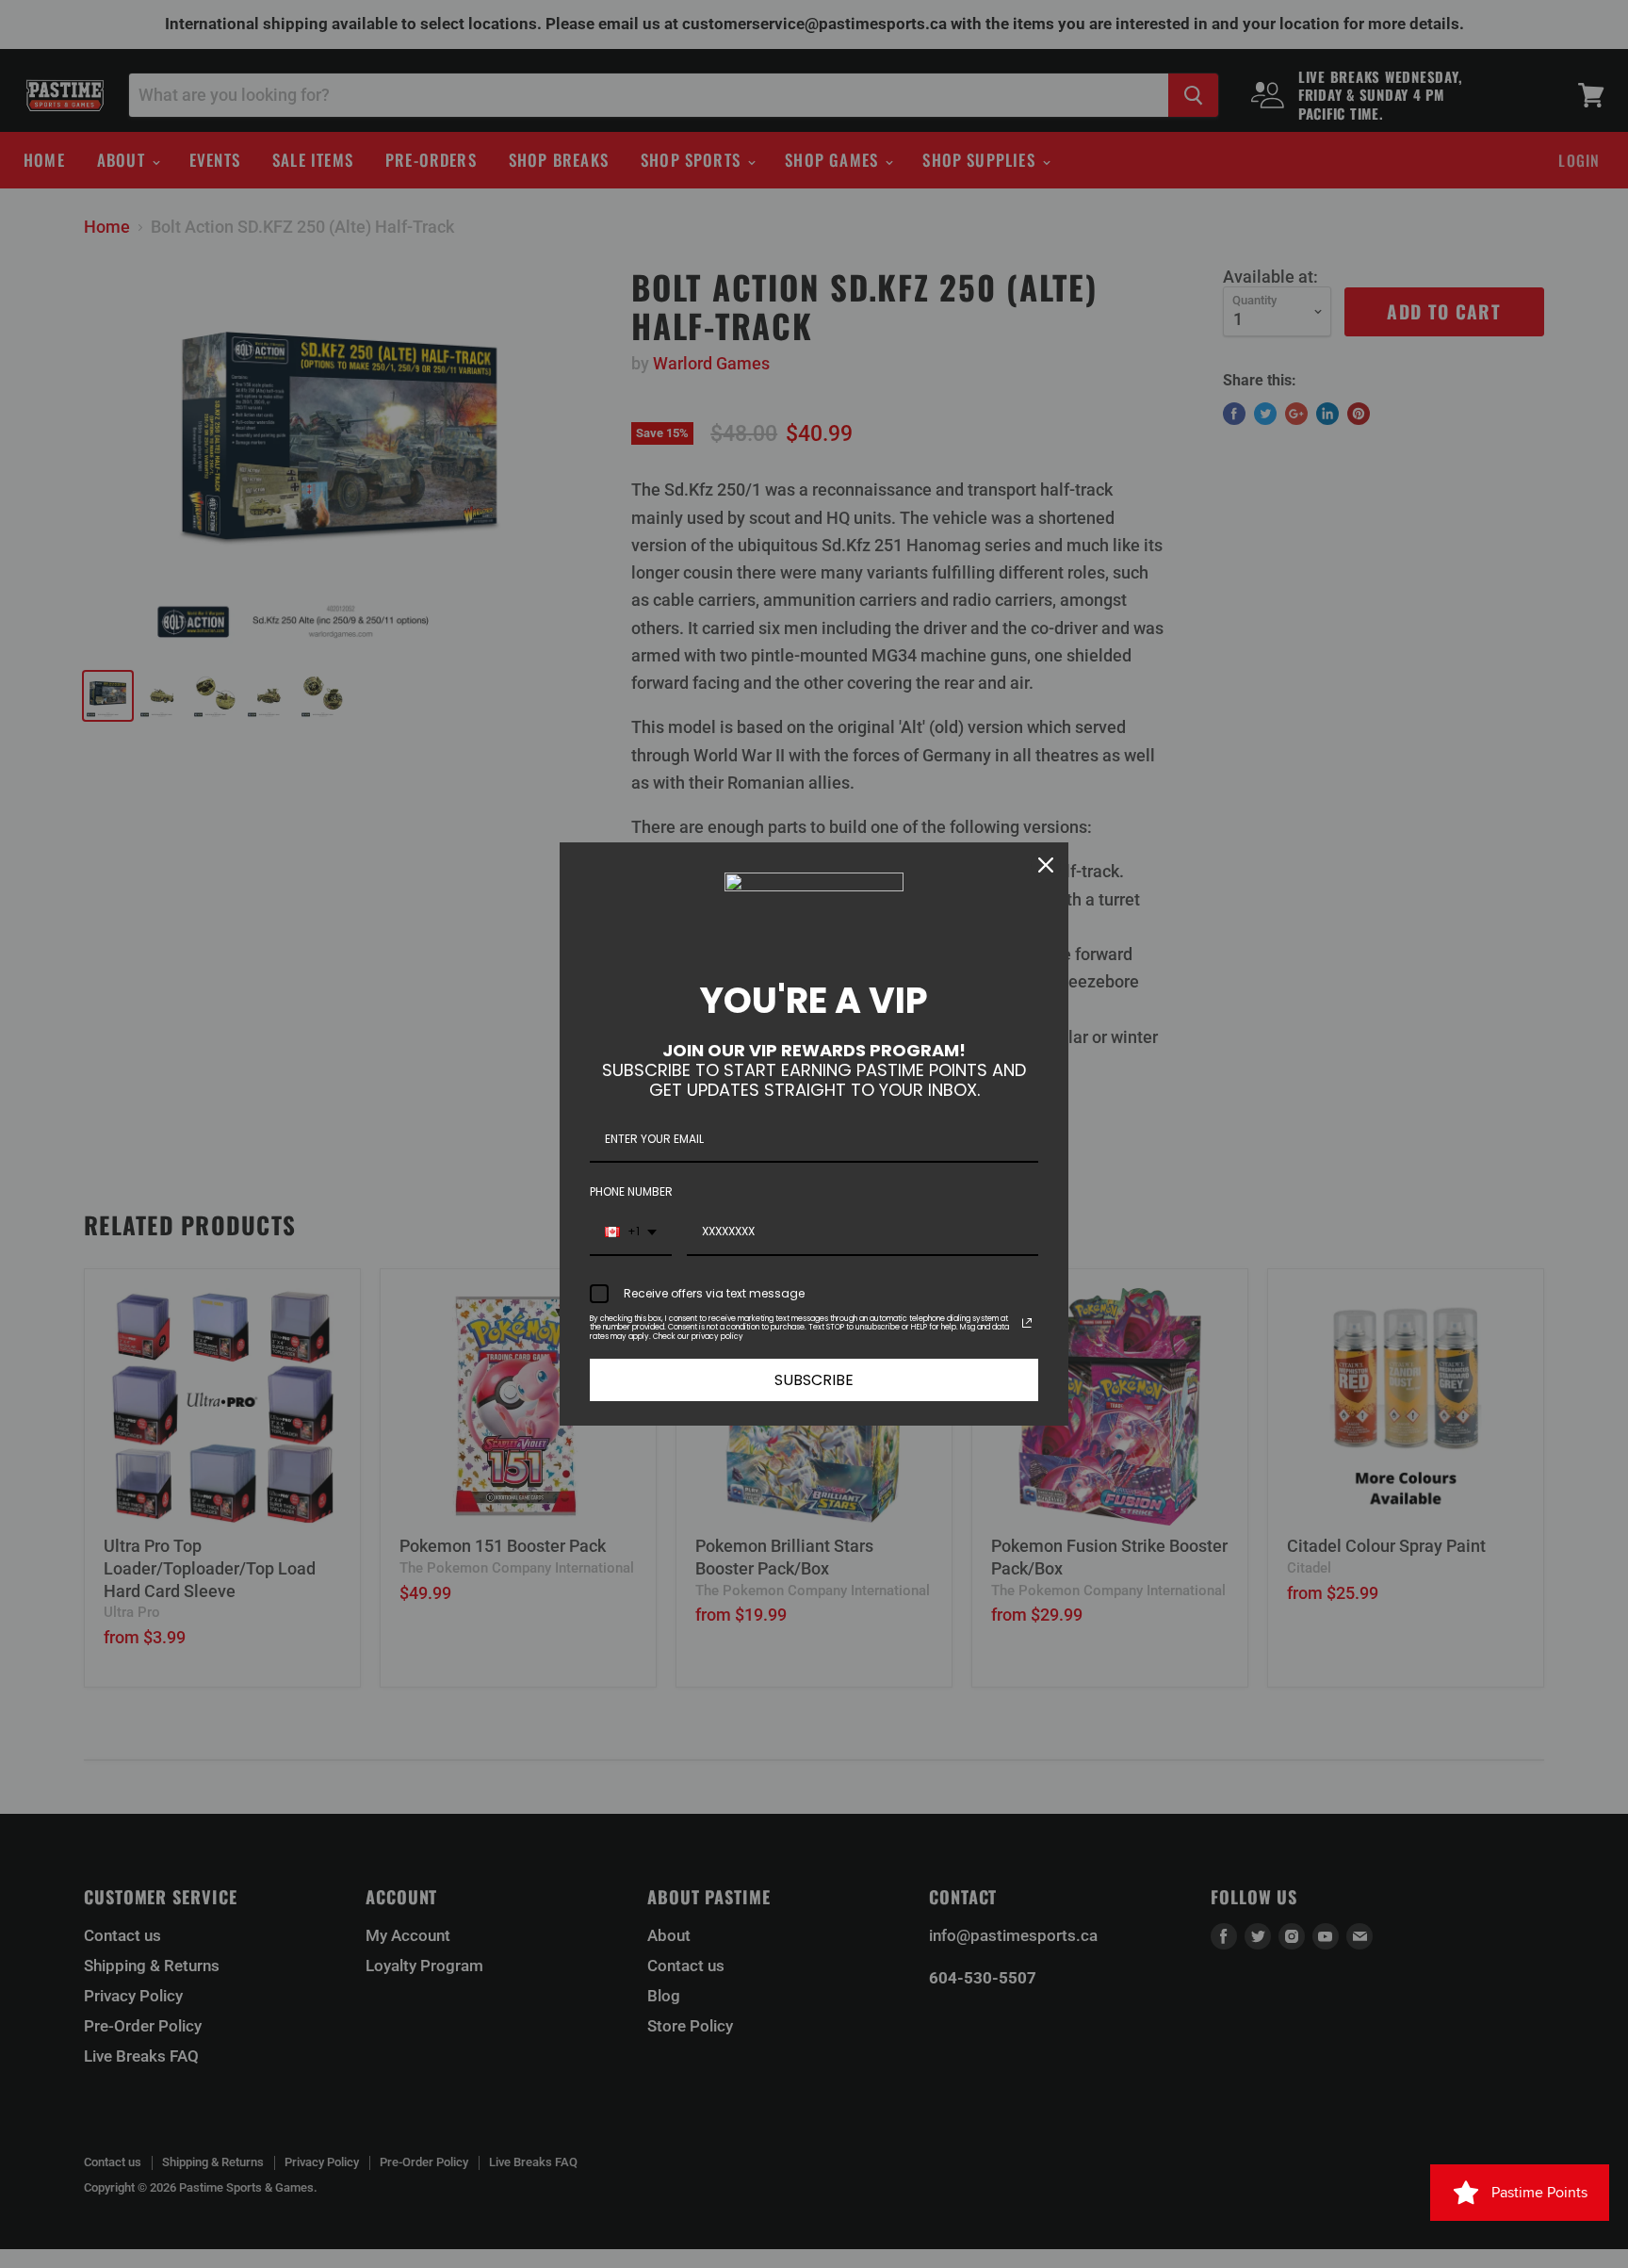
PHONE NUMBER (631, 1191)
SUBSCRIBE (814, 1380)
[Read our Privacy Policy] (1027, 1323)
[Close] (1046, 865)
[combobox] (631, 1232)
